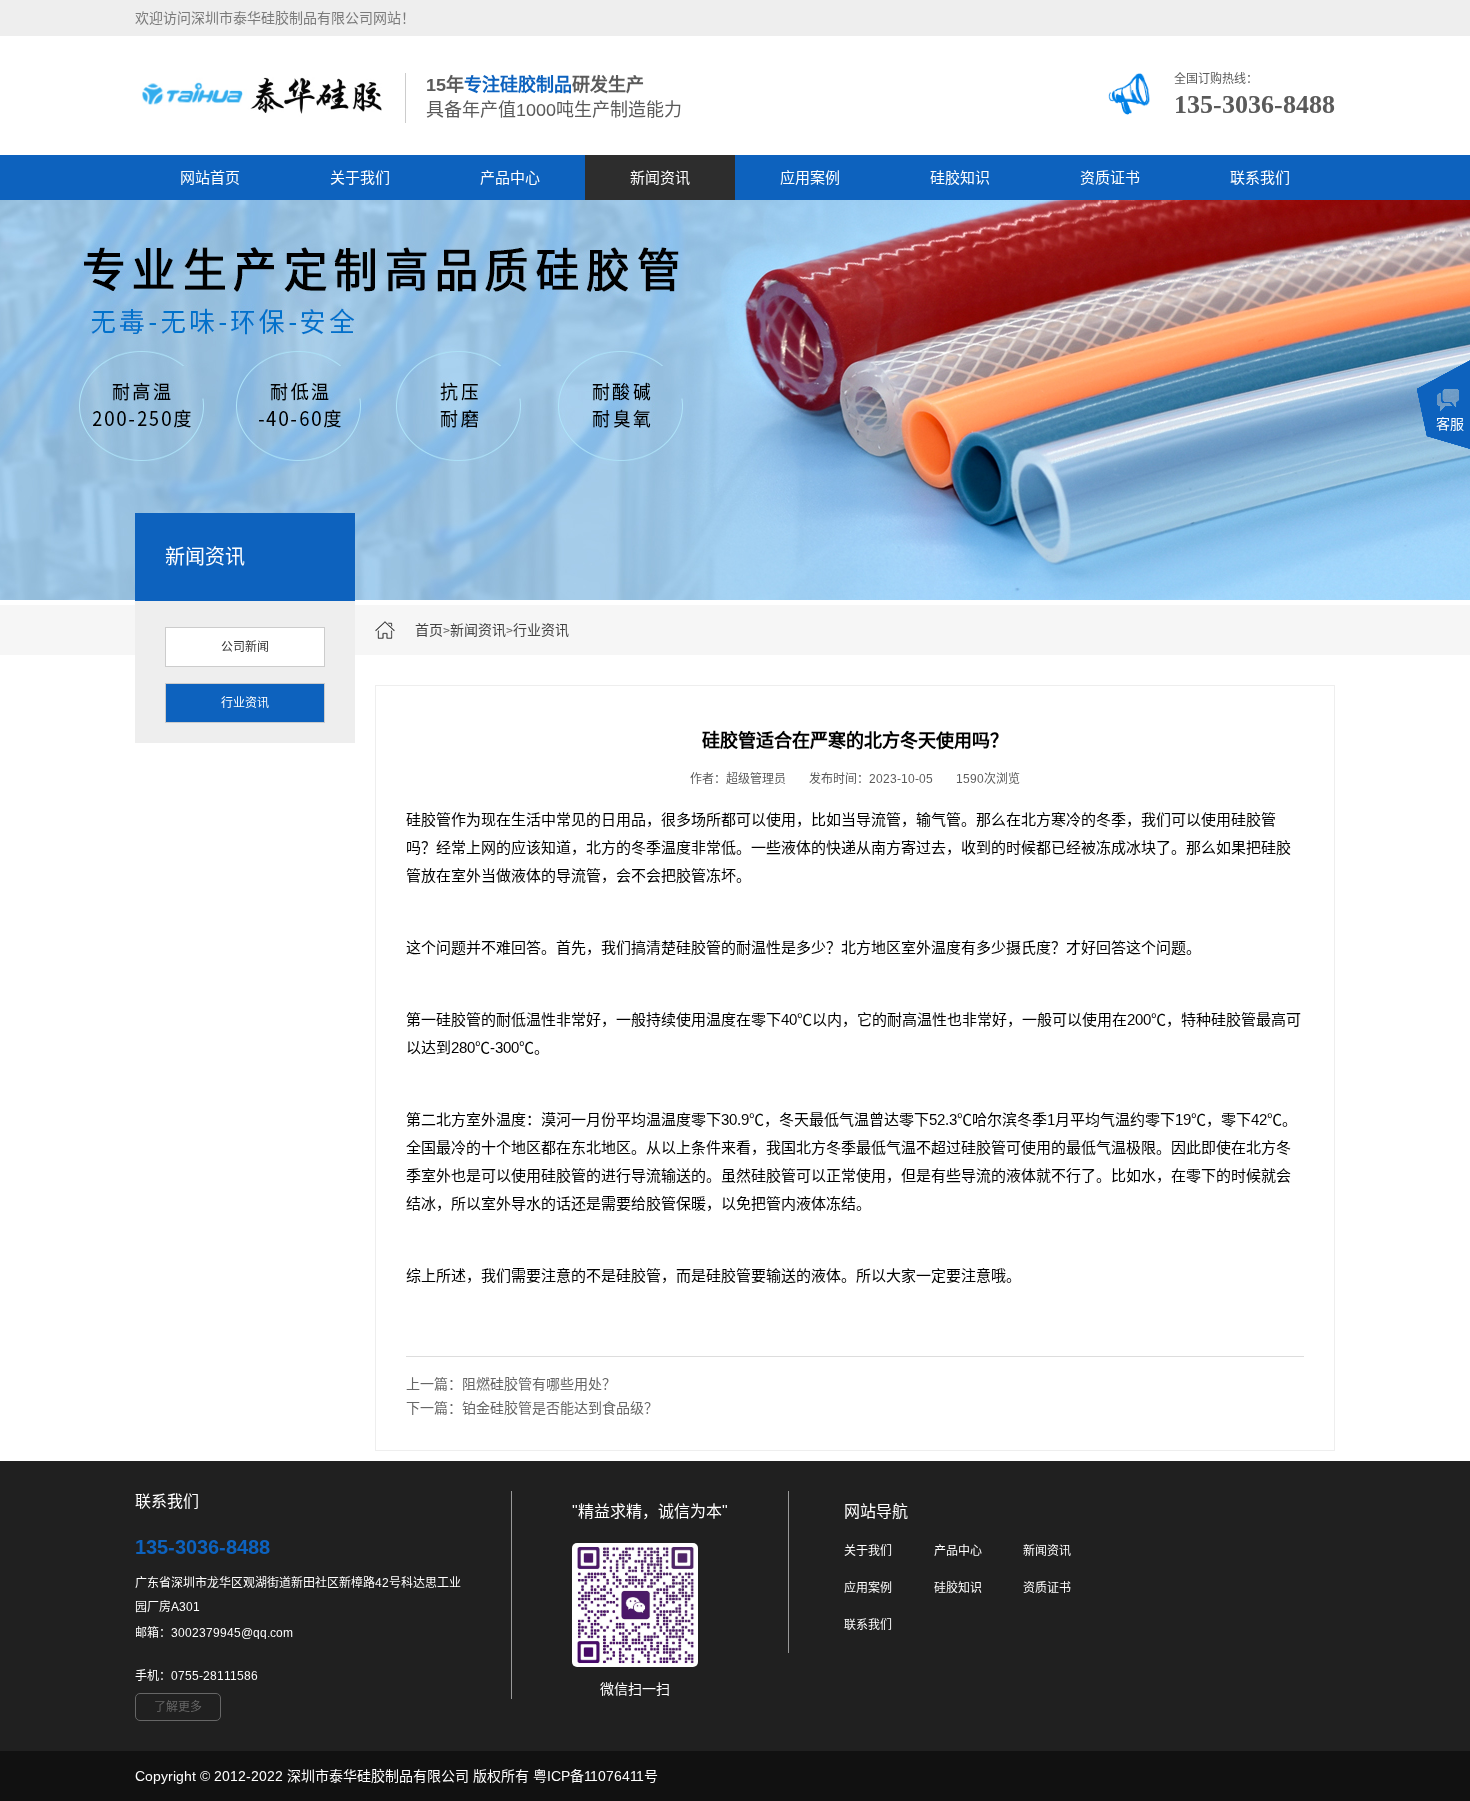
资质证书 (1110, 177)
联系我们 (1260, 177)
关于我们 (360, 177)
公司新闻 (245, 647)
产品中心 (510, 177)
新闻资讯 (660, 177)
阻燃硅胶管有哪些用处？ (539, 1384)
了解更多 (178, 1707)
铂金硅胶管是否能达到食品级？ (560, 1408)
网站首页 (210, 177)
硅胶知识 (960, 177)
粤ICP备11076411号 (595, 1776)
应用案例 (810, 177)
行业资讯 (541, 630)
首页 (429, 630)
